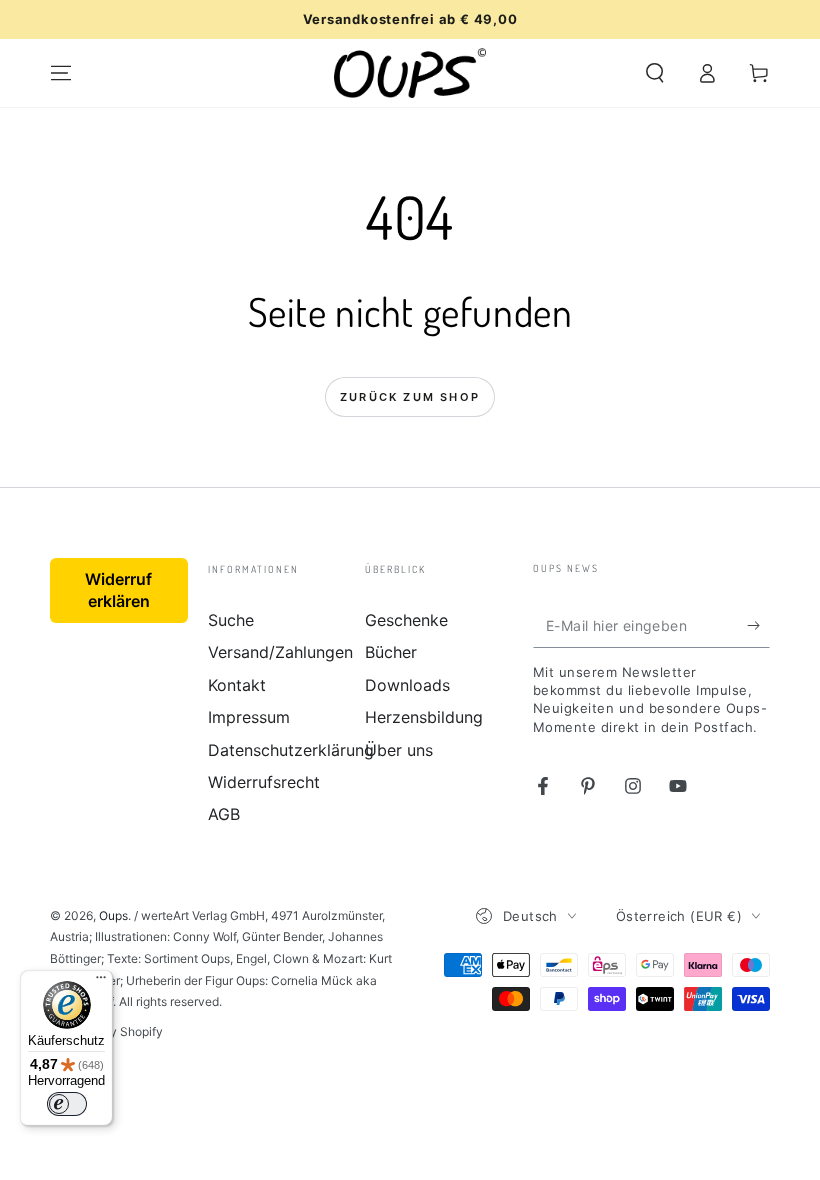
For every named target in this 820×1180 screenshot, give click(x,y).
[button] (655, 73)
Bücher (391, 652)
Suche (231, 620)
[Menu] (61, 73)
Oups (113, 915)
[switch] (67, 1104)
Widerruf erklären (118, 590)
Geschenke (406, 620)
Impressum (249, 717)
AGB (224, 814)
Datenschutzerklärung (291, 750)
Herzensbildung (424, 717)
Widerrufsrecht (264, 782)
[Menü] (101, 982)
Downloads (407, 685)
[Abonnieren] (758, 625)
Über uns (399, 750)
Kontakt (237, 685)
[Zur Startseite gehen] (410, 73)
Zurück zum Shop (410, 397)
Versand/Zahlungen (280, 652)
